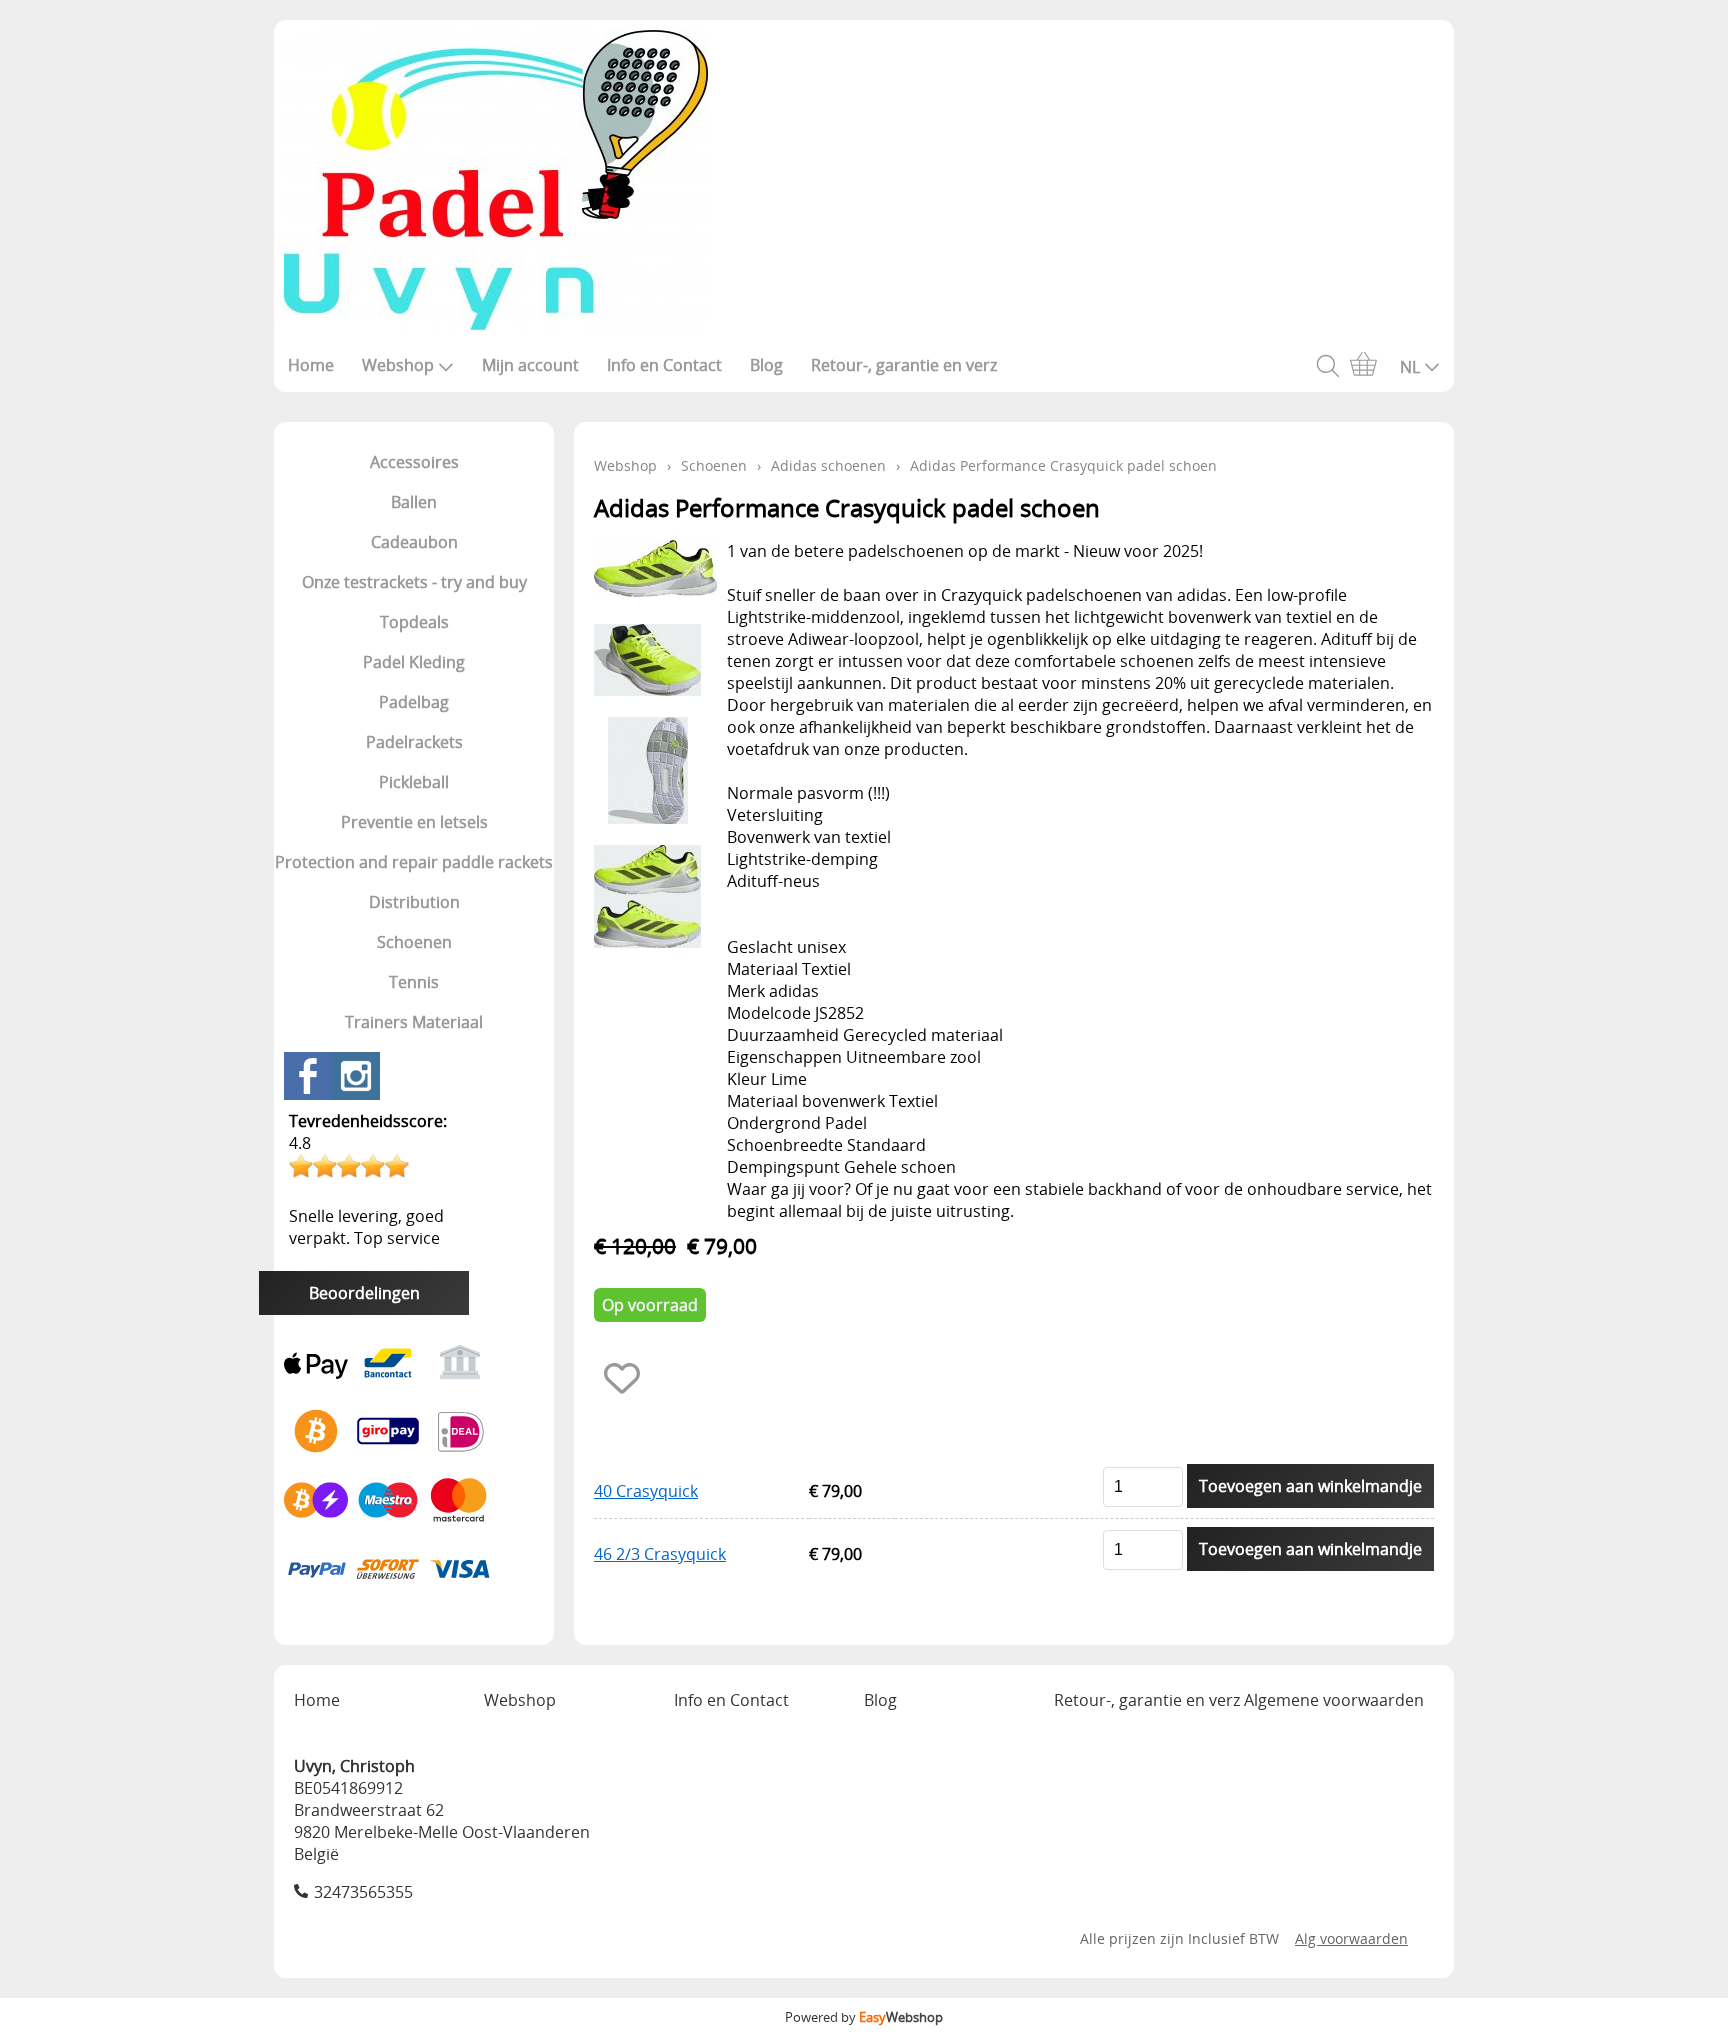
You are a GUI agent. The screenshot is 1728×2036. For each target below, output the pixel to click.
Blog (766, 365)
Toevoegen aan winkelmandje (1310, 1486)
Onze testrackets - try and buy (414, 582)
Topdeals (414, 622)
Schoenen (414, 942)
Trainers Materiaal (414, 1022)
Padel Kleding (414, 662)
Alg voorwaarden (1351, 1938)
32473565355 (363, 1892)
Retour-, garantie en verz (904, 365)
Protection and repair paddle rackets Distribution (414, 882)
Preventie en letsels (414, 822)
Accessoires (414, 462)
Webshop (398, 365)
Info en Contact (664, 365)
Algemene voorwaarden (1334, 1700)
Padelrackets (414, 742)
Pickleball (414, 782)
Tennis (414, 982)
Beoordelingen (364, 1293)
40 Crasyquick (646, 1491)
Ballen (414, 502)
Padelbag (414, 702)
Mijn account (530, 365)
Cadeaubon (414, 542)
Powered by (864, 2017)
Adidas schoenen (828, 465)
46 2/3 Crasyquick (660, 1554)
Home (311, 365)
